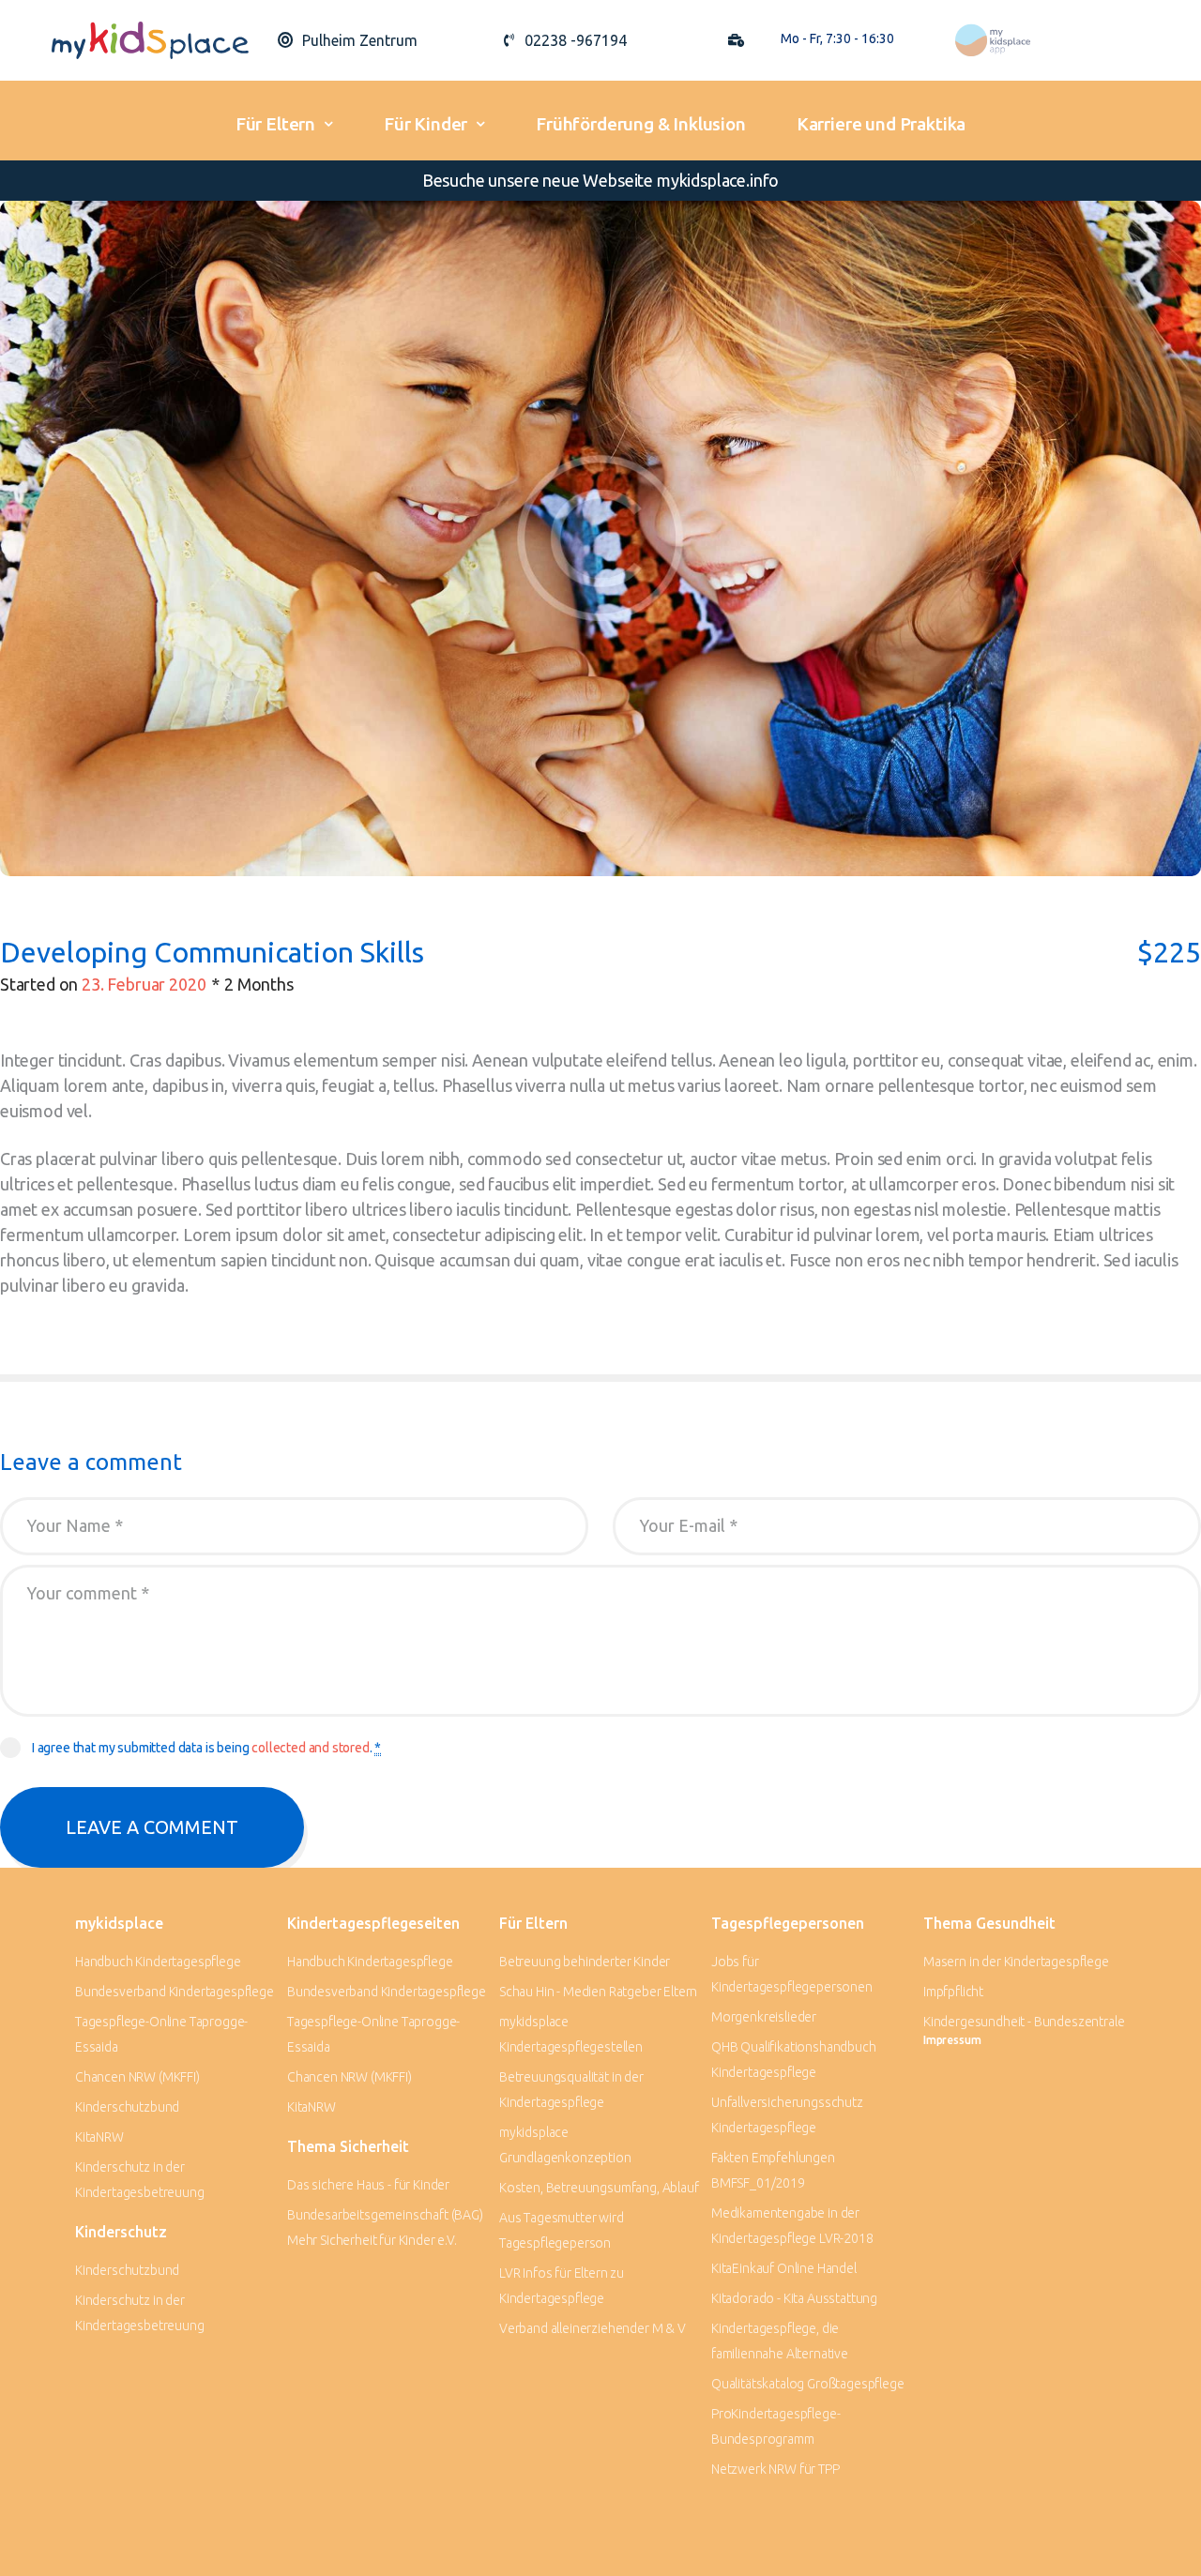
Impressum (952, 2040)
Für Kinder (426, 124)
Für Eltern (275, 124)
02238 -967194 (576, 40)
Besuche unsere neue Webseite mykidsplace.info (600, 180)
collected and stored (311, 1748)
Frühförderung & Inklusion (641, 124)
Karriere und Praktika (881, 124)
